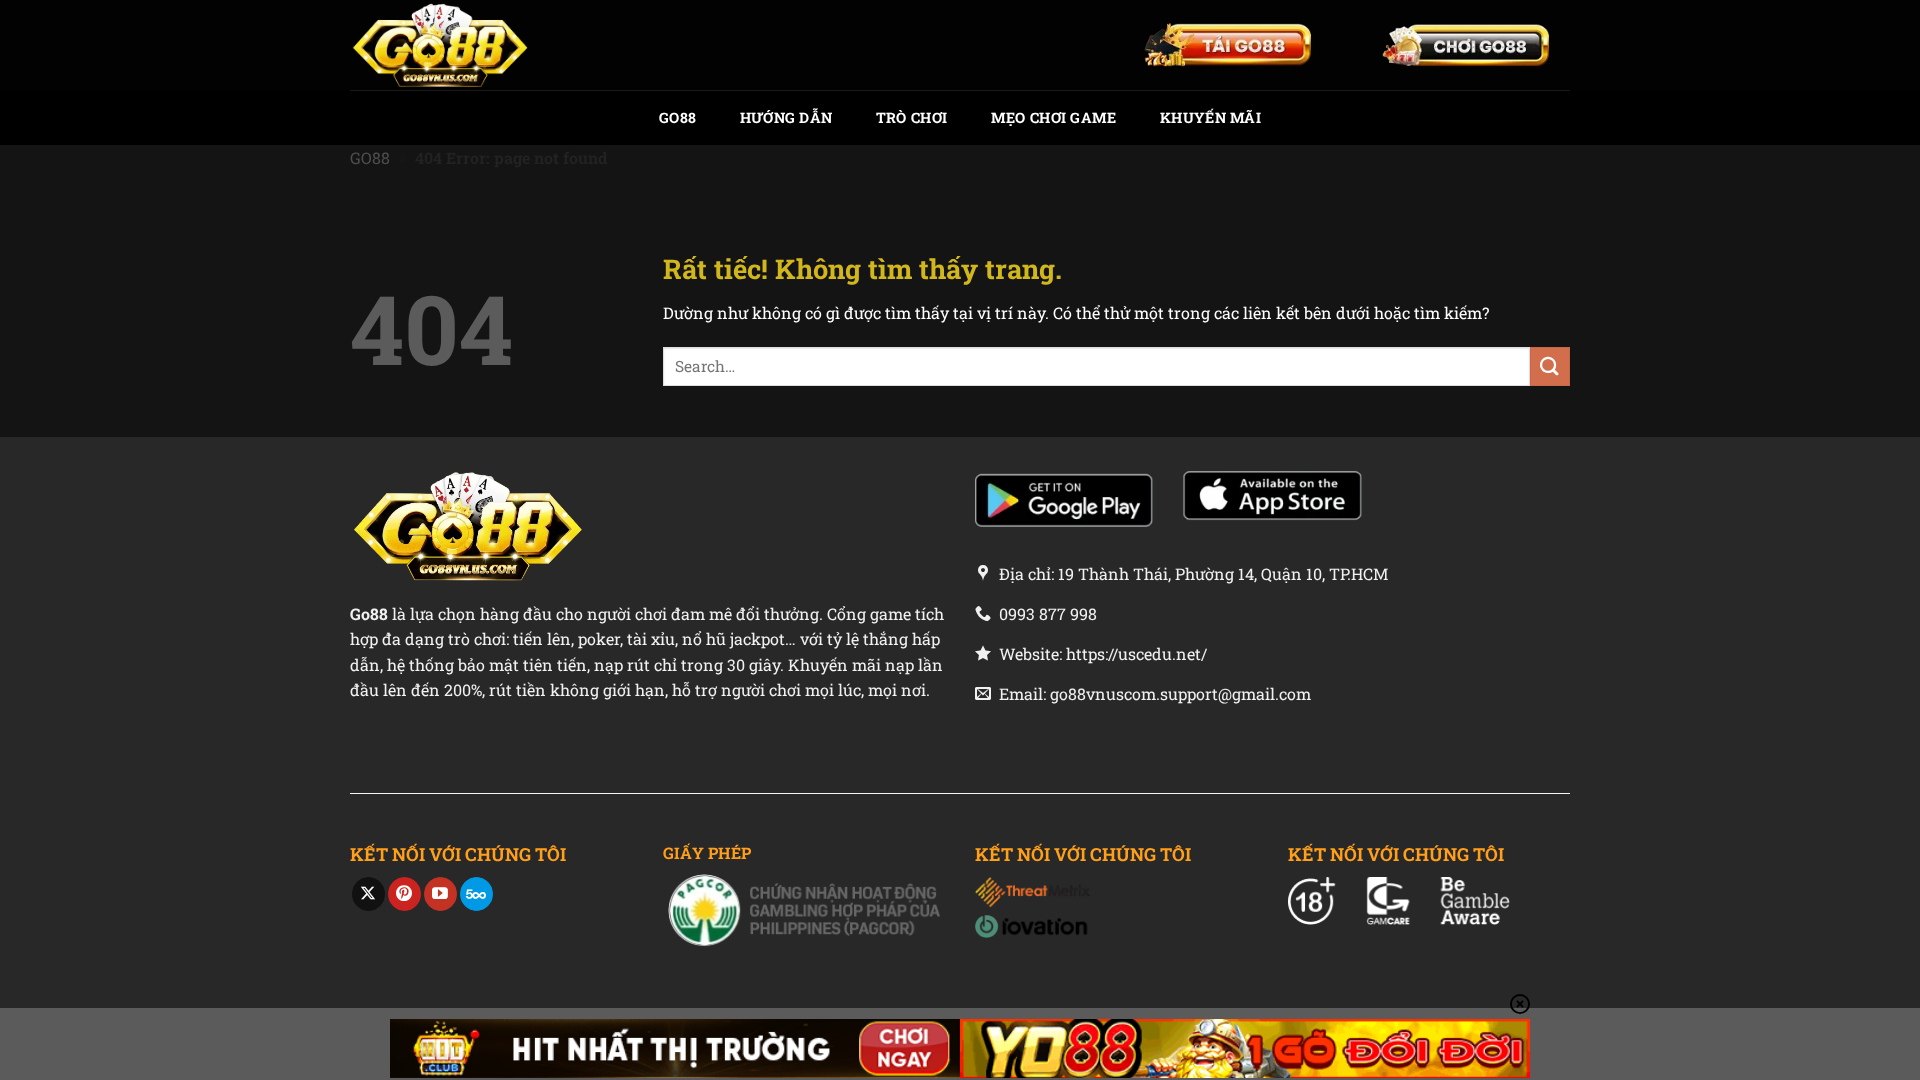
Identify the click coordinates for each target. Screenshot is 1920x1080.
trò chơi (911, 117)
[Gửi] (1550, 366)
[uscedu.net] (450, 45)
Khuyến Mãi (1210, 117)
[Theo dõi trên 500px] (476, 894)
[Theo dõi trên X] (368, 894)
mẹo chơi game (1054, 117)
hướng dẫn (786, 117)
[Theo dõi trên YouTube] (440, 894)
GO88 (677, 117)
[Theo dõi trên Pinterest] (404, 894)
